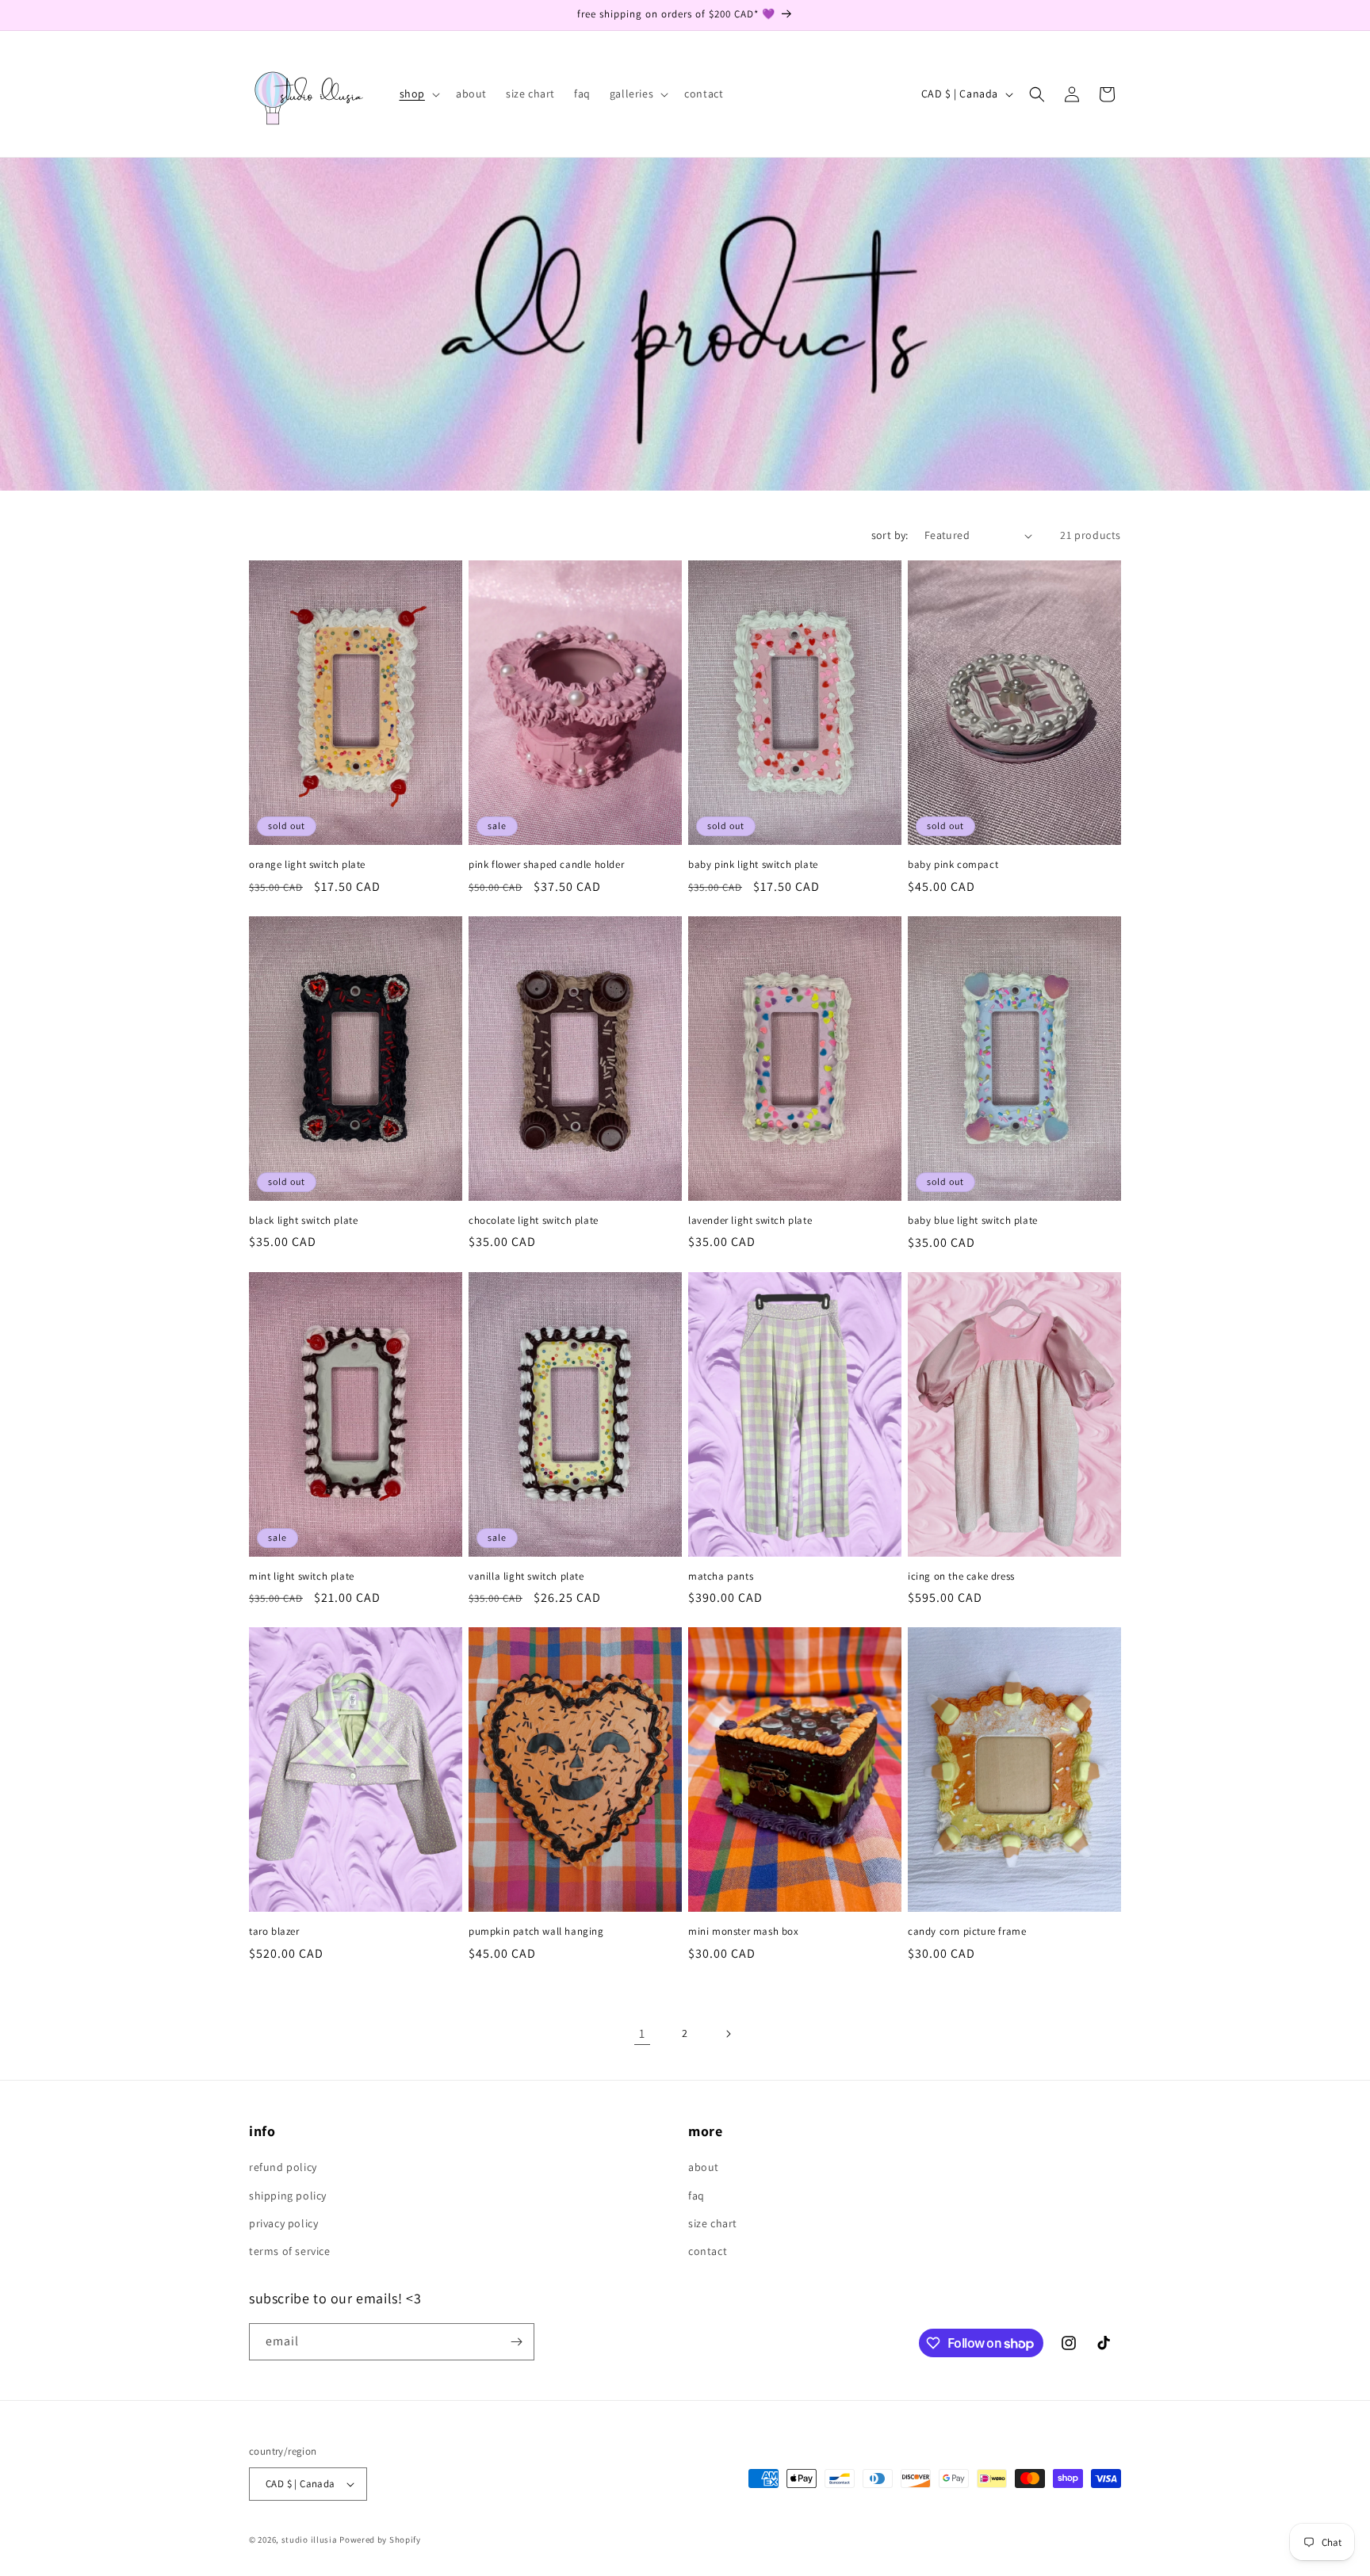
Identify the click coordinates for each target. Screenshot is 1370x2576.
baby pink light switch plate (753, 865)
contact (708, 2251)
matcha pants (721, 1577)
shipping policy (288, 2196)
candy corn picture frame (967, 1932)
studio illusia (310, 2540)
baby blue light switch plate (973, 1221)
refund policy (283, 2167)
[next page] (728, 2034)
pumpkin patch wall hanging (536, 1932)
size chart (713, 2223)
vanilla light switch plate (526, 1577)
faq (696, 2196)
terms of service (290, 2251)
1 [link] (642, 2033)
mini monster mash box (744, 1932)
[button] (418, 94)
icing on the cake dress (961, 1577)
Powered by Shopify (380, 2540)
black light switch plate (303, 1221)
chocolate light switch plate (534, 1221)
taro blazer (274, 1932)
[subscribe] (516, 2342)
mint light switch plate (302, 1577)
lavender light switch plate (750, 1221)
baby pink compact (953, 865)
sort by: (890, 535)
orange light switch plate (307, 865)
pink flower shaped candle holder (546, 865)
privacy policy (283, 2223)
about (704, 2167)
